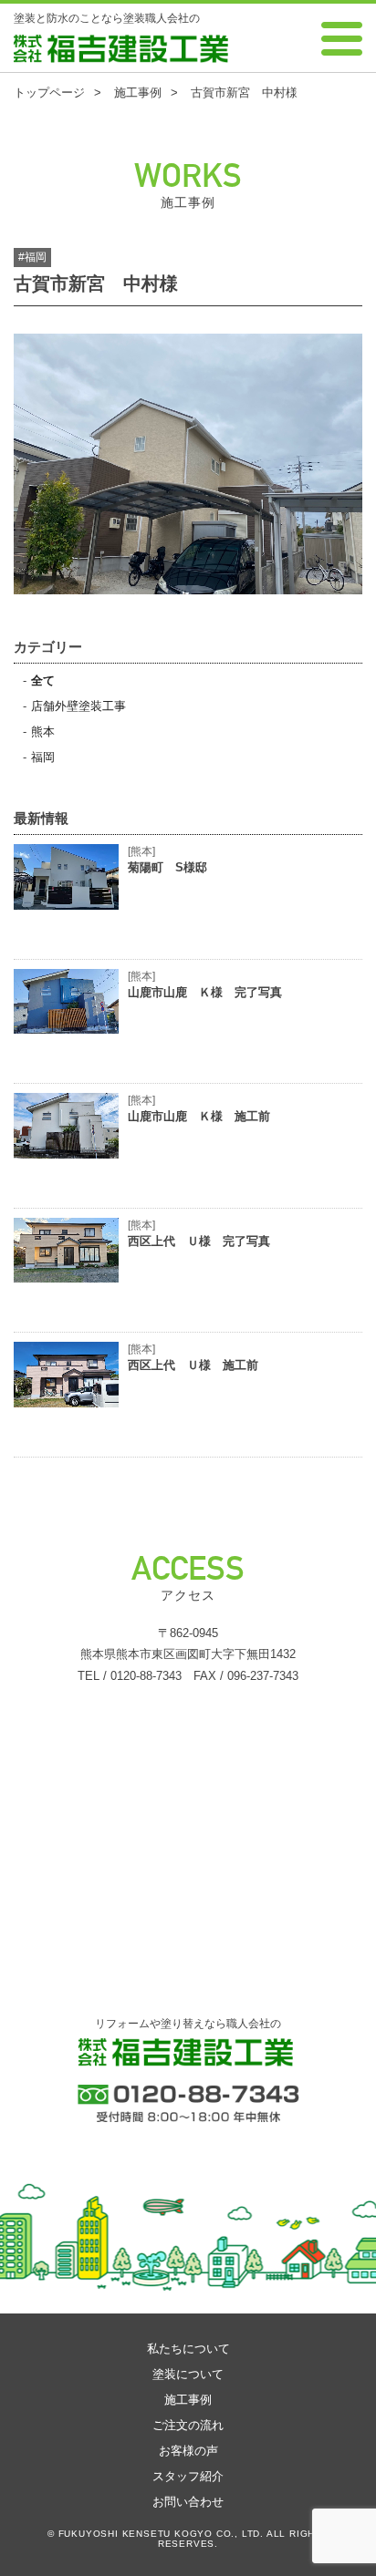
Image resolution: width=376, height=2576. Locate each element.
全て (43, 680)
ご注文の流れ (188, 2425)
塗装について (188, 2374)
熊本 (43, 732)
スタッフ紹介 (188, 2476)
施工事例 (188, 2400)
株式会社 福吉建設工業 (70, 62)
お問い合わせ (188, 2502)
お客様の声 (188, 2451)
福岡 (43, 757)
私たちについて (188, 2349)
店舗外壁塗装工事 (78, 706)
